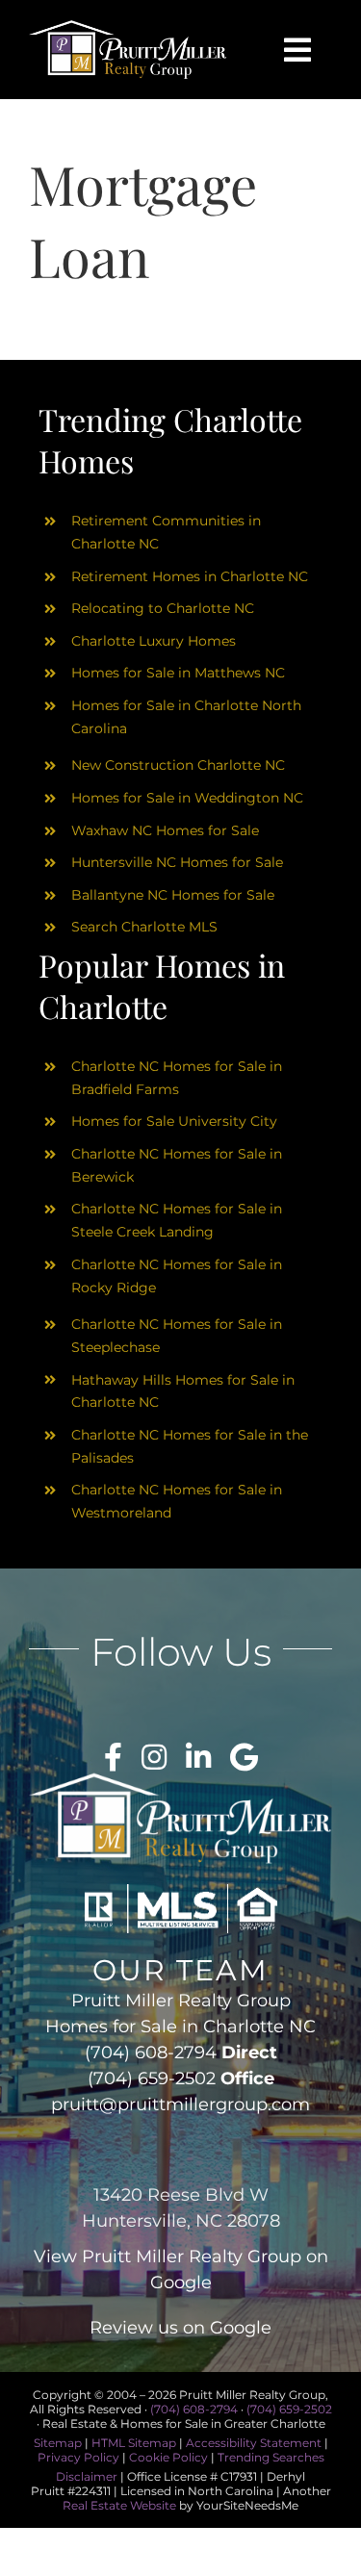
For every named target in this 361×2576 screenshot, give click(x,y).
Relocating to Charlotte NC (163, 608)
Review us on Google (180, 2328)
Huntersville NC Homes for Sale (177, 862)
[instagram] (154, 1757)
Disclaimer (87, 2476)
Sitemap (58, 2443)
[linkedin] (198, 1757)
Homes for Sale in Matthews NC (178, 673)
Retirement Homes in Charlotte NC (190, 576)
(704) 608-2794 (151, 2053)
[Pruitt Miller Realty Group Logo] (128, 26)
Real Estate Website (119, 2505)
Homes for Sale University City (174, 1121)
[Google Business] (244, 1757)
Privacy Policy (78, 2457)
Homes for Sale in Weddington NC (187, 798)
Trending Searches (271, 2457)
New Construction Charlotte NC (178, 765)
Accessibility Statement (254, 2443)
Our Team (180, 1970)
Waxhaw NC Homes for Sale (165, 830)
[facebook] (113, 1757)
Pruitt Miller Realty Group (192, 2257)
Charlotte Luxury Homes (154, 641)
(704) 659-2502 (152, 2079)
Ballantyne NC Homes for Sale (173, 895)
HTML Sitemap (134, 2443)
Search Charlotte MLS (144, 927)
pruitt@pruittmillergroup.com (180, 2104)
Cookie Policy (168, 2457)
